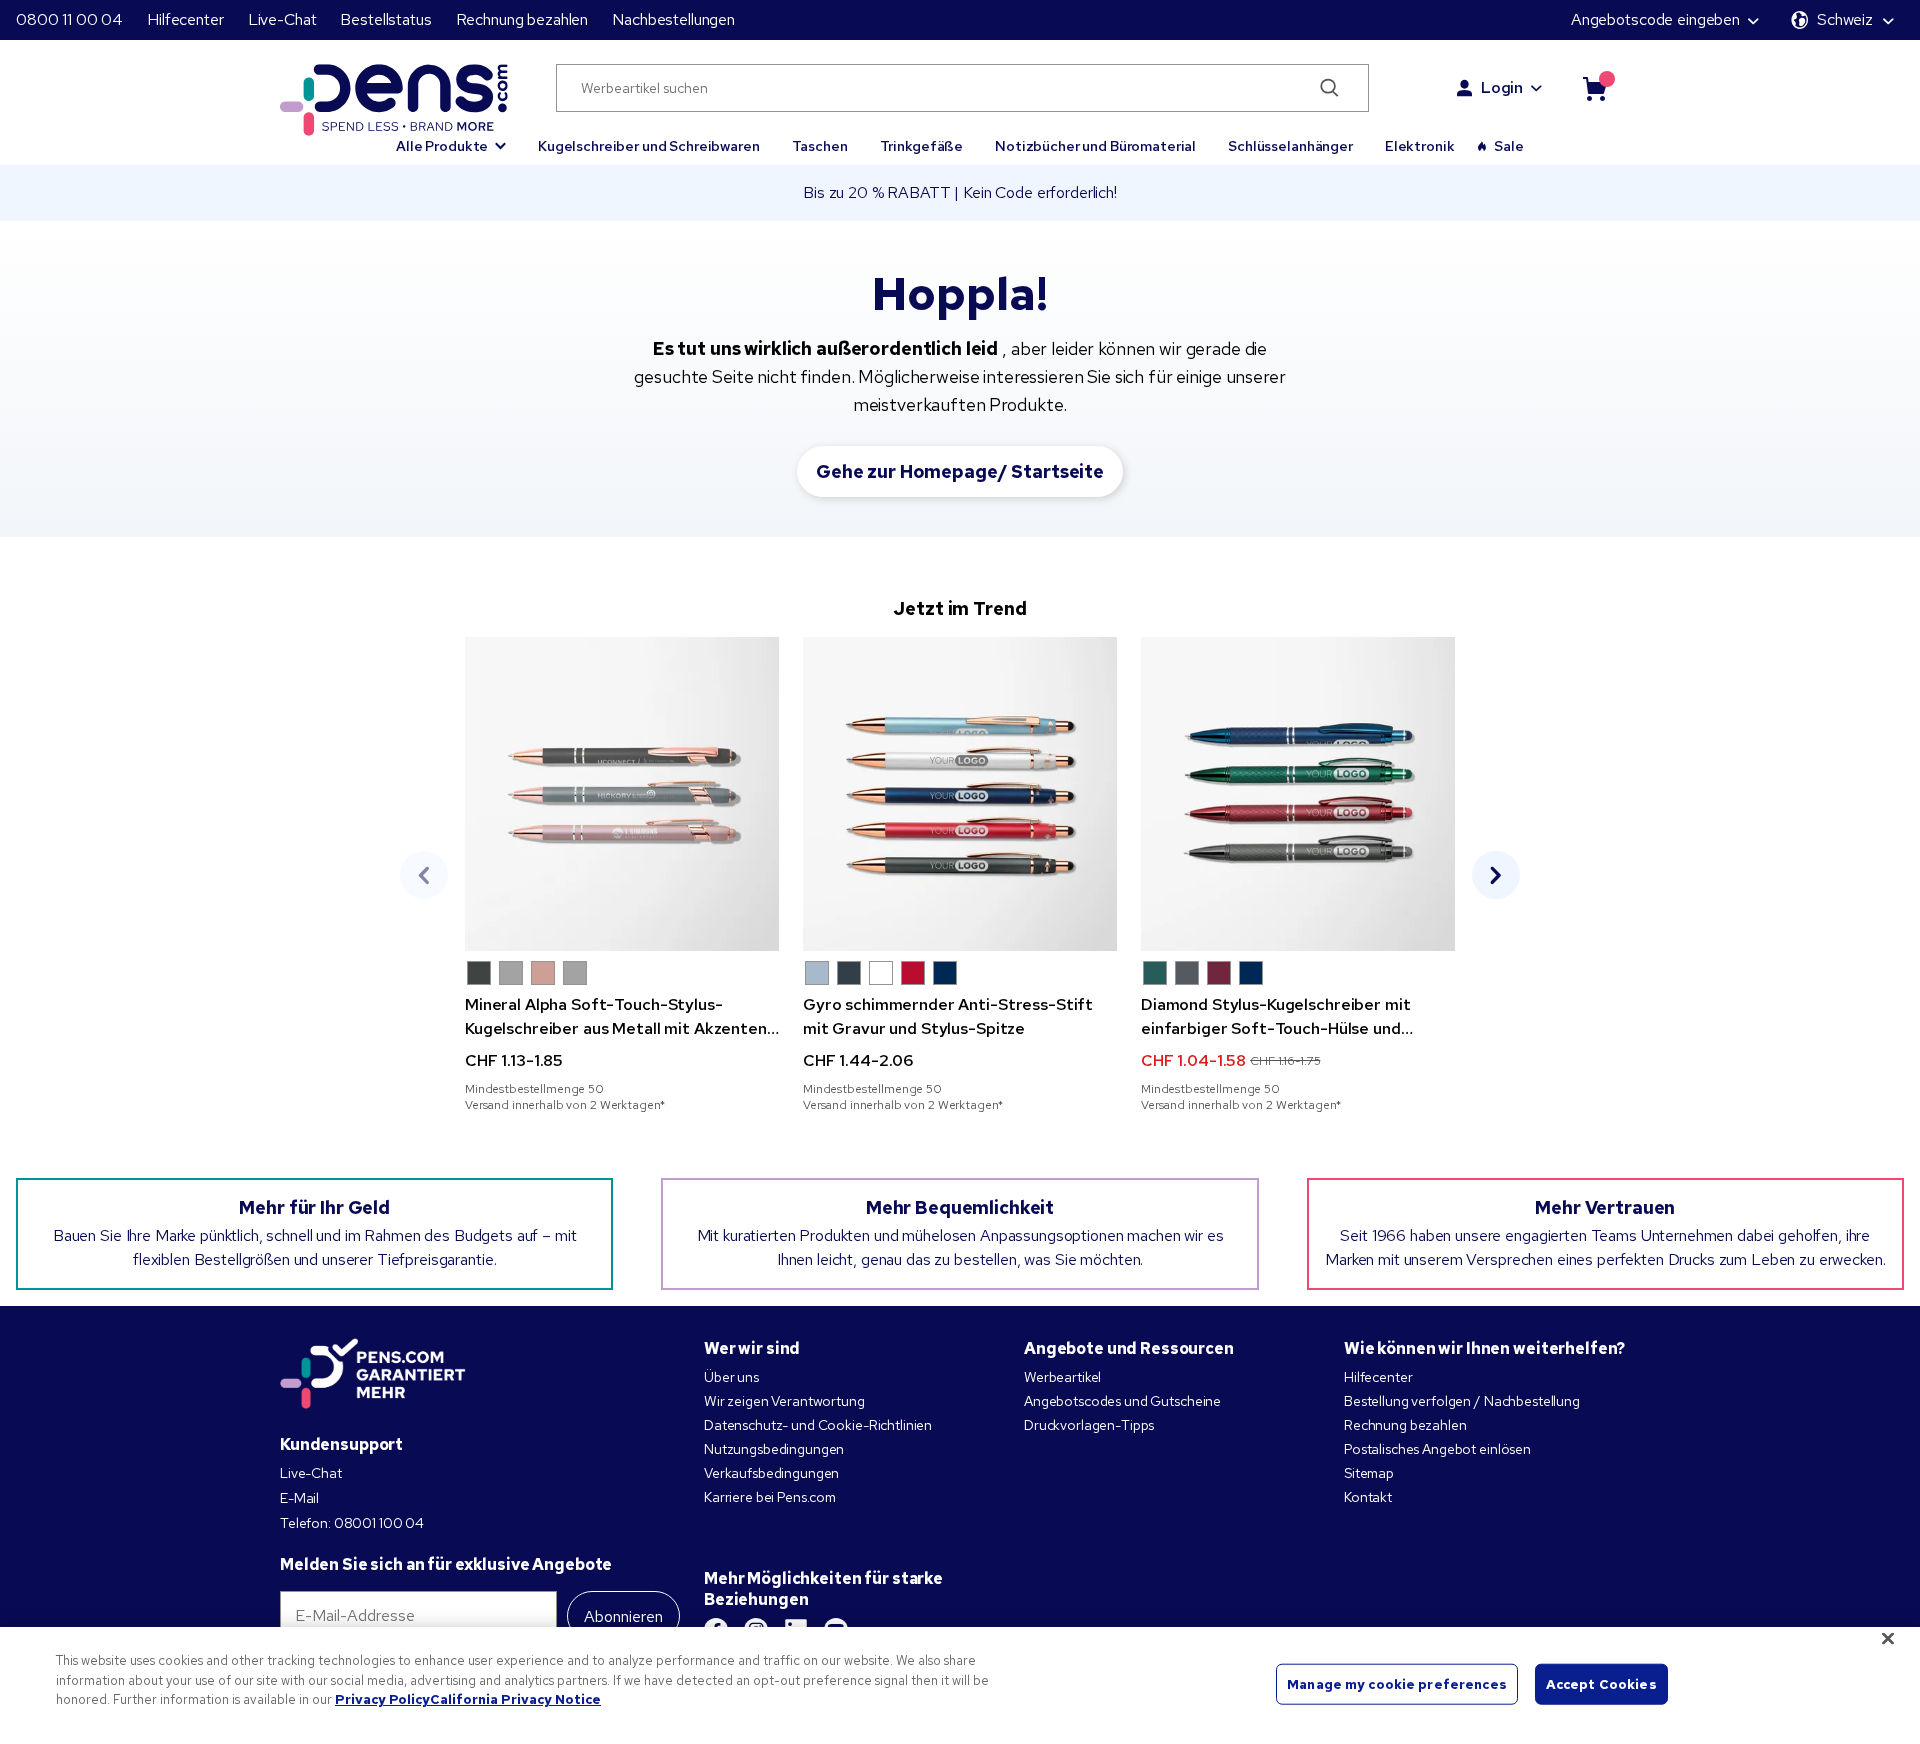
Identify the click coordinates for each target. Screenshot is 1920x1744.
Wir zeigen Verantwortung (784, 1401)
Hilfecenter (185, 19)
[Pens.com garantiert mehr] (373, 1374)
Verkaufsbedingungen (771, 1473)
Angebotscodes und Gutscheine (1122, 1401)
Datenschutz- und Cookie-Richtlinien (818, 1425)
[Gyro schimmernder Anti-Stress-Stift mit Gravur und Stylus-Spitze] (960, 794)
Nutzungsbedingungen (774, 1449)
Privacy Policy (382, 1699)
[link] (622, 875)
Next (1496, 875)
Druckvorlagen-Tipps (1089, 1425)
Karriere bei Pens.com (770, 1497)
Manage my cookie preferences (1397, 1683)
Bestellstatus (385, 19)
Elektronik (1420, 146)
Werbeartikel (1062, 1377)
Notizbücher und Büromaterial (1095, 146)
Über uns (731, 1377)
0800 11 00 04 (69, 19)
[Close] (1888, 1639)
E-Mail (299, 1498)
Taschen (820, 146)
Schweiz (1845, 19)
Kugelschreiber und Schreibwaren (649, 146)
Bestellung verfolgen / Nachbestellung (1462, 1401)
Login (1502, 87)
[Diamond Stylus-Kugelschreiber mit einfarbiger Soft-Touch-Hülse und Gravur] (1298, 794)
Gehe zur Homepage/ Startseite (960, 471)
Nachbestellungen (673, 19)
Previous (424, 875)
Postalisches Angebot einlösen (1437, 1449)
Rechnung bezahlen (522, 19)
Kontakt (1368, 1497)
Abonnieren (623, 1616)
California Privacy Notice (515, 1699)
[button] (451, 137)
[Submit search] (1329, 88)
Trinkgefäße (921, 146)
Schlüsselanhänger (1290, 146)
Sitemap (1369, 1473)
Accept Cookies (1601, 1683)
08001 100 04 (379, 1523)
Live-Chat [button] (282, 19)
